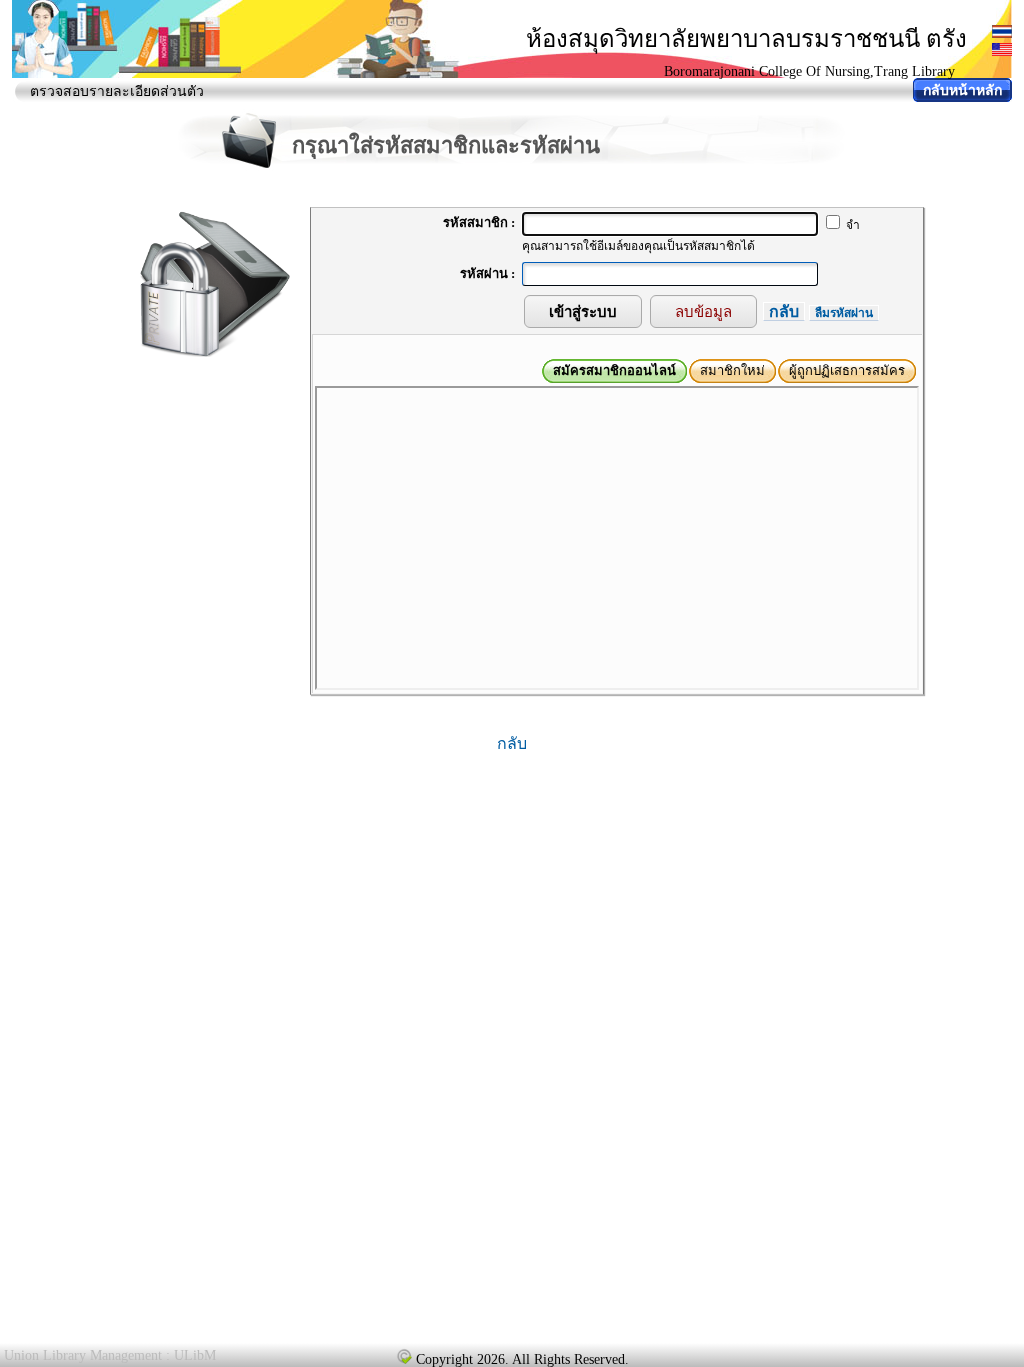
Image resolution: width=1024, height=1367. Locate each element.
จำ (851, 225)
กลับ (784, 311)
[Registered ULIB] (404, 1356)
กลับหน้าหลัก (962, 90)
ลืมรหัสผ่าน (844, 313)
